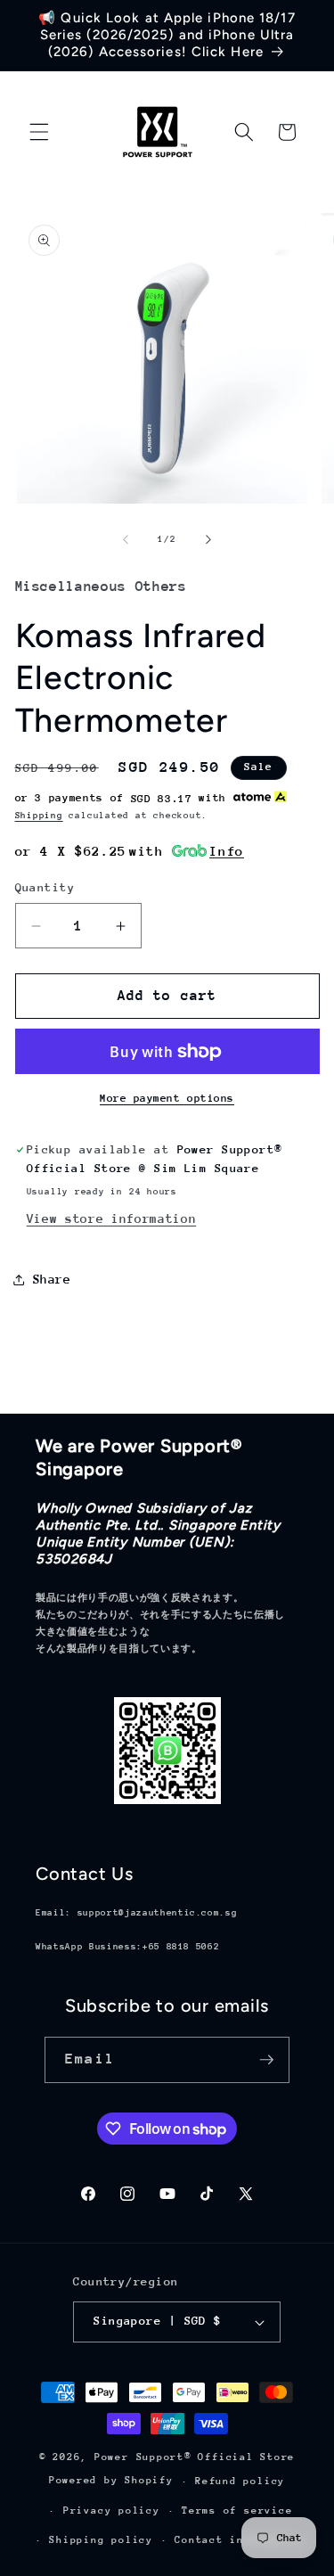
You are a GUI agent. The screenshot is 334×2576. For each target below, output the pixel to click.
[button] (39, 132)
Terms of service (237, 2510)
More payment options (167, 1098)
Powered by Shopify (111, 2481)
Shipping (39, 816)
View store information (112, 1218)
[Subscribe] (266, 2060)
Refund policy (240, 2481)
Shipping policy (101, 2540)
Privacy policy (112, 2510)
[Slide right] (208, 539)
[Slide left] (126, 539)
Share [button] (52, 1279)
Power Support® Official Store (195, 2457)
